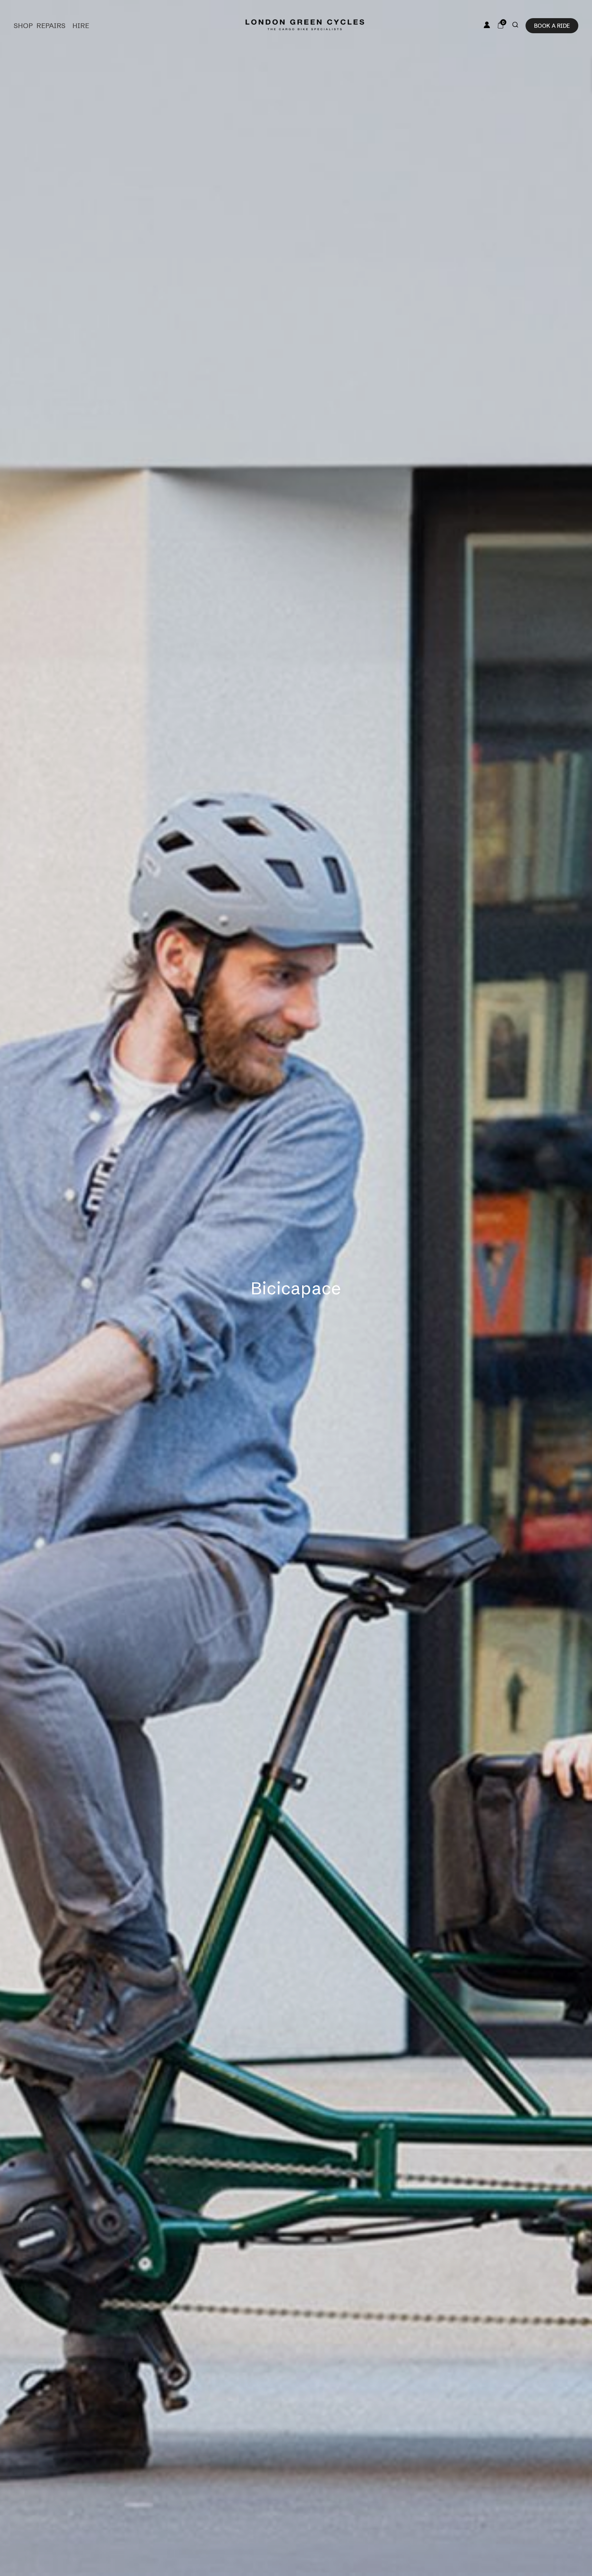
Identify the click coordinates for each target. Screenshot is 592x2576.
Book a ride (552, 26)
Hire (81, 26)
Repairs (51, 26)
